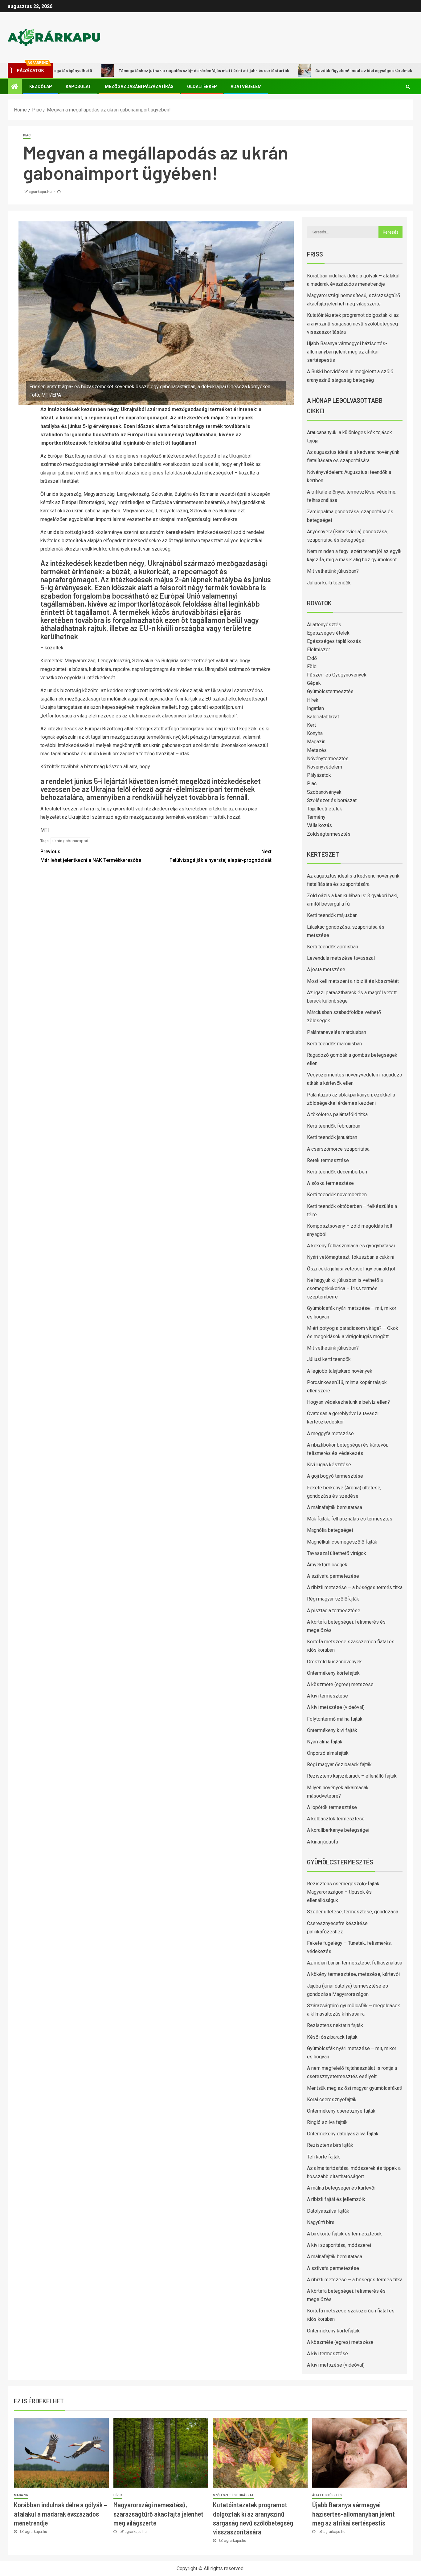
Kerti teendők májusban (332, 915)
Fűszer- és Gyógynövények (337, 675)
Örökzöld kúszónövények (334, 1662)
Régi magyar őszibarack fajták (339, 1764)
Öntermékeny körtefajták (333, 1673)
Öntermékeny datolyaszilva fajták (343, 2134)
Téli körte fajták (323, 2157)
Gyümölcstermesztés (330, 691)
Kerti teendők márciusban (334, 1044)
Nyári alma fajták (325, 1742)
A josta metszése (326, 969)
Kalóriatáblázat (323, 717)
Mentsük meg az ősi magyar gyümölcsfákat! (355, 2088)
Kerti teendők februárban (334, 1126)
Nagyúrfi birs (321, 2222)
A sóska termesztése (330, 1183)
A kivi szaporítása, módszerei (339, 2245)
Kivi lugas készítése (329, 1465)
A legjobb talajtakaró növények (340, 1371)
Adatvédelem (246, 87)
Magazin (316, 742)
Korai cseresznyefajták (332, 2100)
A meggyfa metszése (330, 1433)
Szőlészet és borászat (332, 800)
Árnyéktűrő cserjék (327, 1565)
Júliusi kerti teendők (329, 583)
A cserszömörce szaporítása (338, 1149)
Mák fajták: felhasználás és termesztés (350, 1519)
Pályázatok (319, 775)
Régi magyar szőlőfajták (333, 1599)
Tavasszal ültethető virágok (337, 1553)
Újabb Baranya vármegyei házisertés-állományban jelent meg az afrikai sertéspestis (347, 352)
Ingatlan (315, 708)
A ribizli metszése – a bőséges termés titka (355, 1587)
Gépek (314, 683)
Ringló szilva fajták (327, 2122)
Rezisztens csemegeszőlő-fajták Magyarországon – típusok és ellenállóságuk (343, 1892)
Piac (27, 135)
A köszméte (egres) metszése (340, 1684)
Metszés (317, 750)
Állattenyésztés (324, 625)
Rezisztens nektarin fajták (335, 2025)
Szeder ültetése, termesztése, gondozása (353, 1912)
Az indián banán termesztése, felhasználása (355, 1963)
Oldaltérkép (202, 87)
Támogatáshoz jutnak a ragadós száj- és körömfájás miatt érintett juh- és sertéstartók (158, 70)
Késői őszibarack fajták (332, 2037)
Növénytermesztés (328, 759)
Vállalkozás (319, 825)
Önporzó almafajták (328, 1753)
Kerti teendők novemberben (337, 1195)
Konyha (315, 733)
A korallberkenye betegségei (338, 1830)
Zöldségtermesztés (329, 834)
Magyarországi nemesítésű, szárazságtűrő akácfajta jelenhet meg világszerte (158, 2514)
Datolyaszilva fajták (328, 2211)
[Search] (408, 87)
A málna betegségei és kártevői (341, 2188)
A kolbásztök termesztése (336, 1819)
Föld (312, 666)
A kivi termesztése (327, 1696)
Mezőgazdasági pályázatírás (139, 87)
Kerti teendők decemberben (337, 1172)
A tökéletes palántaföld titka (337, 1114)
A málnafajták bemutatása (335, 1507)
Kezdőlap (41, 87)
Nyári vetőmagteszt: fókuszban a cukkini (351, 1257)
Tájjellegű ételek (325, 809)
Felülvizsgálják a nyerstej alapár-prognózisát (221, 856)
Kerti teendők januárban (332, 1137)
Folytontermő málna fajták (335, 1719)
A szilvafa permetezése (333, 1576)
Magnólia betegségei (330, 1530)
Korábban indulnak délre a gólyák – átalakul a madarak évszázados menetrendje (60, 2514)
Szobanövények (324, 792)
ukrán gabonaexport (70, 841)
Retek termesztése (328, 1160)
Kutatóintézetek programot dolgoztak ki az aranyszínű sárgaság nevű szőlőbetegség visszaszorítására (353, 323)
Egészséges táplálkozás (334, 641)
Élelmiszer (319, 650)
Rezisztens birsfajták (330, 2145)
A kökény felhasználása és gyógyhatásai (351, 1246)
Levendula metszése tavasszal (341, 958)
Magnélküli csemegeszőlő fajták (342, 1542)
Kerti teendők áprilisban (333, 947)
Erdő (312, 658)
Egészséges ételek (328, 633)
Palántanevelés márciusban (337, 1032)
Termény (316, 817)
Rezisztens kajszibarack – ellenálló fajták (352, 1776)
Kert (311, 725)
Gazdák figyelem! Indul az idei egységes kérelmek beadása (327, 70)
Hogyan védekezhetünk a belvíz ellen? (348, 1402)
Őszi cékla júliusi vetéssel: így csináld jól (351, 1269)
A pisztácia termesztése (334, 1611)
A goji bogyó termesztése (335, 1476)
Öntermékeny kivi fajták (332, 1730)
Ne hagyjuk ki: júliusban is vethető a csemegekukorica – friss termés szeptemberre (345, 1288)
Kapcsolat (78, 87)
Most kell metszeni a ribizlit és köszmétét (353, 981)
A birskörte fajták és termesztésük (344, 2234)
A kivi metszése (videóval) (336, 1707)
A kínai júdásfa (323, 1842)
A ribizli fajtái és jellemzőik (336, 2199)
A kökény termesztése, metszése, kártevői (353, 1974)
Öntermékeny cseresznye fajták (341, 2111)
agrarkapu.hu (41, 192)
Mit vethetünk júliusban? (333, 571)
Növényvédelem (325, 767)
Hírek (313, 700)
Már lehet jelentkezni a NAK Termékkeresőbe (91, 856)
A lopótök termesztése (332, 1807)
